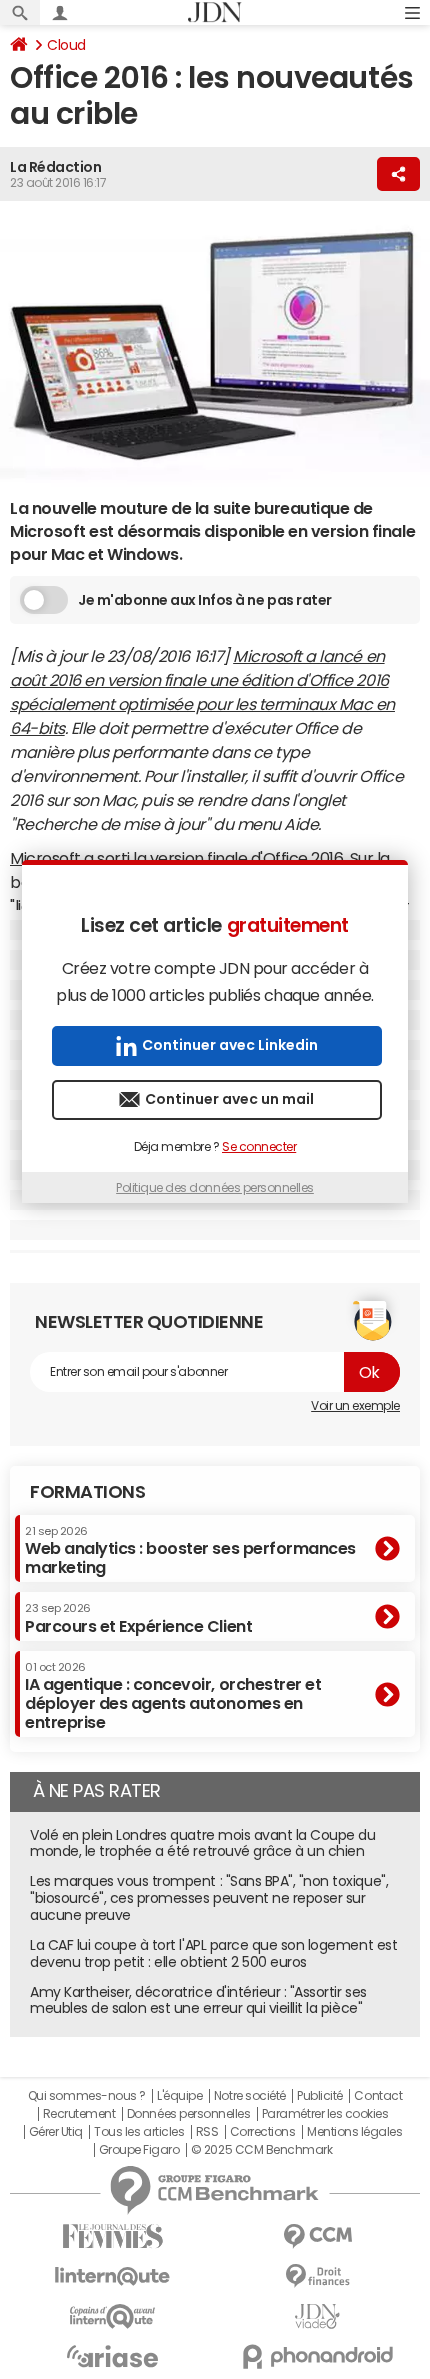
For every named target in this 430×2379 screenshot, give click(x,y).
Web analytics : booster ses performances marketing (190, 1550)
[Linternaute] (112, 2276)
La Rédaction (55, 167)
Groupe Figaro (139, 2150)
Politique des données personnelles (215, 1188)
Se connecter (259, 1147)
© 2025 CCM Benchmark (261, 2150)
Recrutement (79, 2114)
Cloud (66, 45)
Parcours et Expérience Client (138, 1618)
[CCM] (317, 2236)
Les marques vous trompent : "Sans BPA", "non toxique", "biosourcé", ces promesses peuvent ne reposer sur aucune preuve (209, 1898)
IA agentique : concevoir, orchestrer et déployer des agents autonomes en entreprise (173, 1696)
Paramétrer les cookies (325, 2114)
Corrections (263, 2132)
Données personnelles (188, 2114)
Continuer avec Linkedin (230, 1045)
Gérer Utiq (56, 2132)
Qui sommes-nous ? (87, 2096)
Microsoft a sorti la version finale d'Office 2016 (176, 858)
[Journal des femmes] (112, 2236)
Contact (378, 2096)
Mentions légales (354, 2132)
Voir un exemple (355, 1406)
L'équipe (179, 2096)
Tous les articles (139, 2132)
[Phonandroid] (317, 2356)
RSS (207, 2132)
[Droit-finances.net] (317, 2276)
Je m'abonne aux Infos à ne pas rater (205, 600)
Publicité (320, 2096)
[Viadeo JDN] (317, 2316)
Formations (87, 1492)
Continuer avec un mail (229, 1099)
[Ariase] (112, 2356)
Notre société (250, 2096)
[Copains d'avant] (112, 2316)
